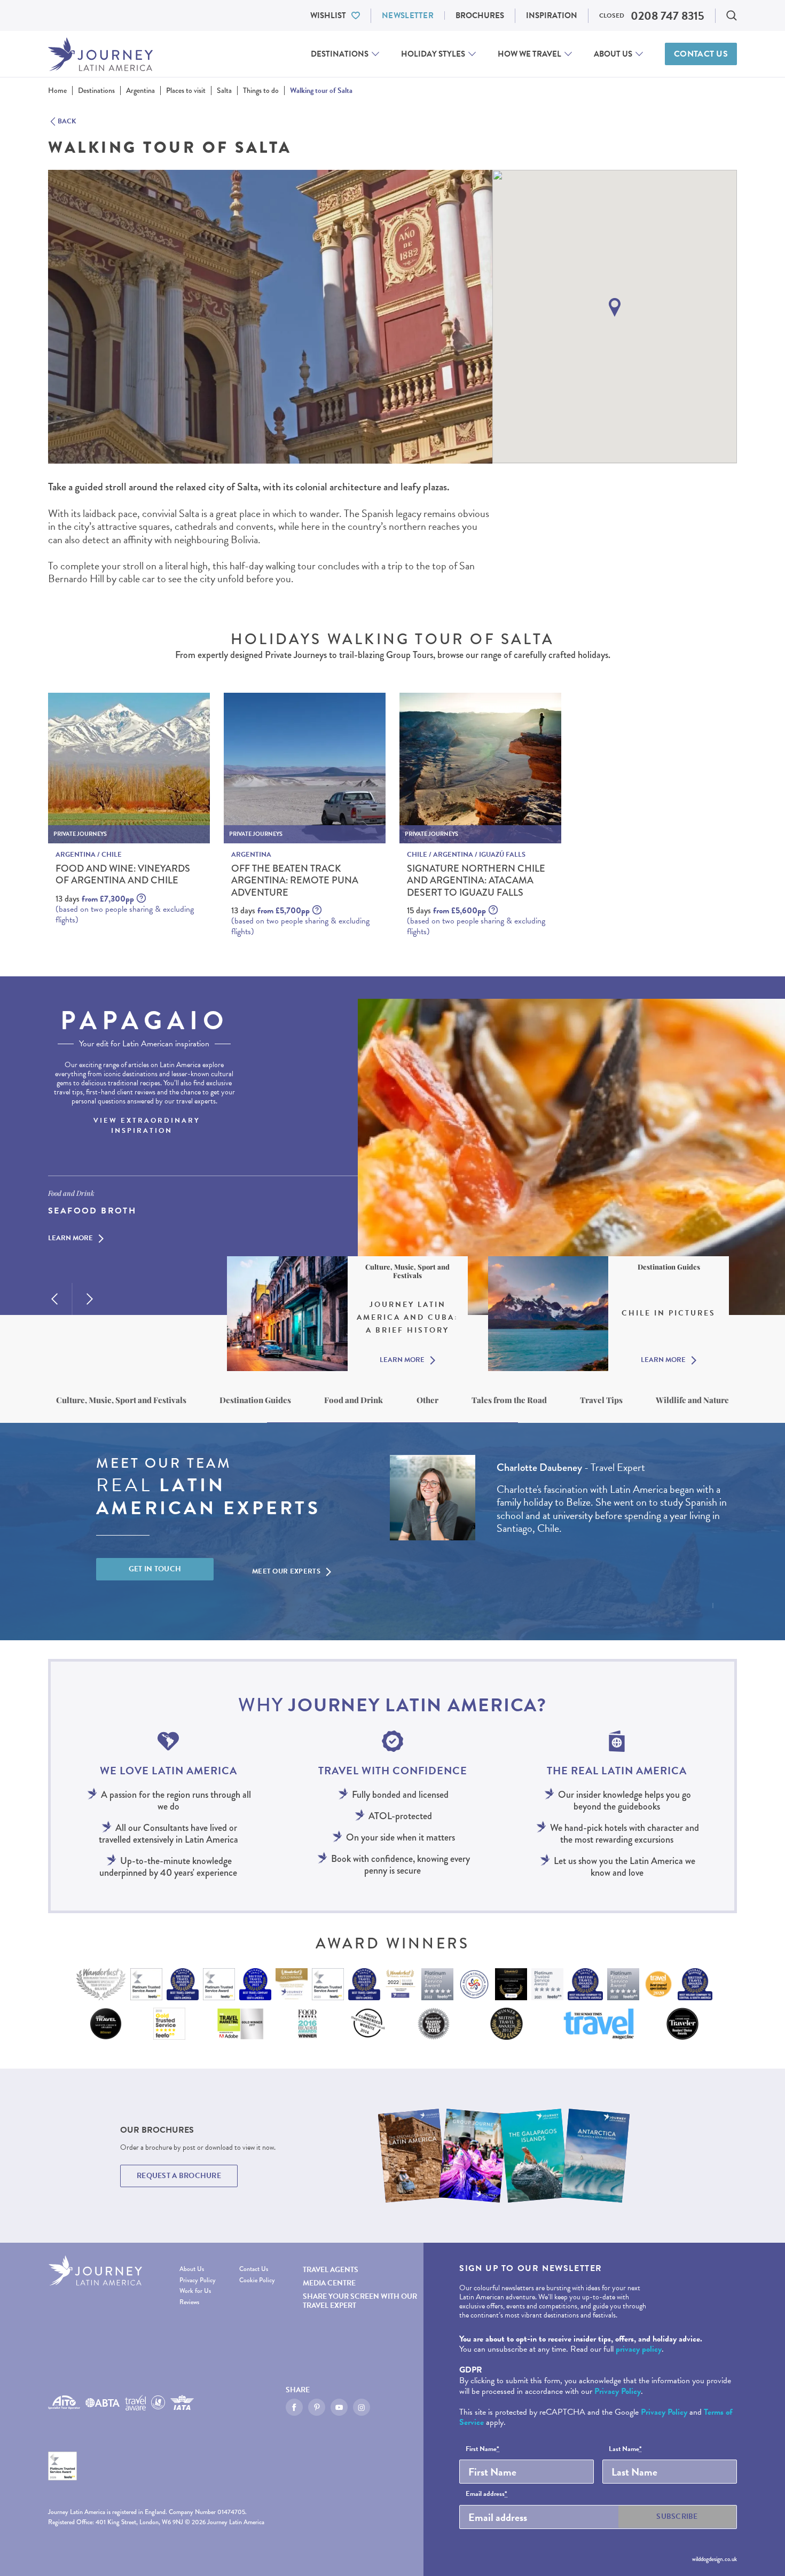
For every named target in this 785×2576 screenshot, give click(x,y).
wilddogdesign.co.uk (715, 2559)
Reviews (189, 2302)
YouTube (339, 2407)
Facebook (294, 2407)
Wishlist (328, 15)
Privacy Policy (198, 2280)
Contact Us (701, 54)
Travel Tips (601, 1400)
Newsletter (408, 15)
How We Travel (529, 54)
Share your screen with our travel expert (360, 2301)
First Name (482, 2449)
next (90, 1299)
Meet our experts (286, 1571)
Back (67, 122)
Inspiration (552, 15)
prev (54, 1299)
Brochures (480, 15)
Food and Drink (354, 1400)
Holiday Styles (433, 54)
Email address (486, 2494)
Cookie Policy (257, 2280)
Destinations (340, 54)
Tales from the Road (509, 1400)
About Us (613, 54)
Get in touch (155, 1569)
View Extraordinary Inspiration (147, 1126)
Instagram (362, 2407)
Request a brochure (179, 2176)
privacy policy (639, 2349)
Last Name (625, 2449)
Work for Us (195, 2291)
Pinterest (317, 2407)
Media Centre (329, 2283)
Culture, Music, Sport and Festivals (121, 1400)
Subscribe (677, 2516)
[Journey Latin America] (100, 54)
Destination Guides (255, 1400)
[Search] (732, 15)
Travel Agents (331, 2270)
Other (427, 1400)
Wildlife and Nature (692, 1400)
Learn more (70, 1239)
